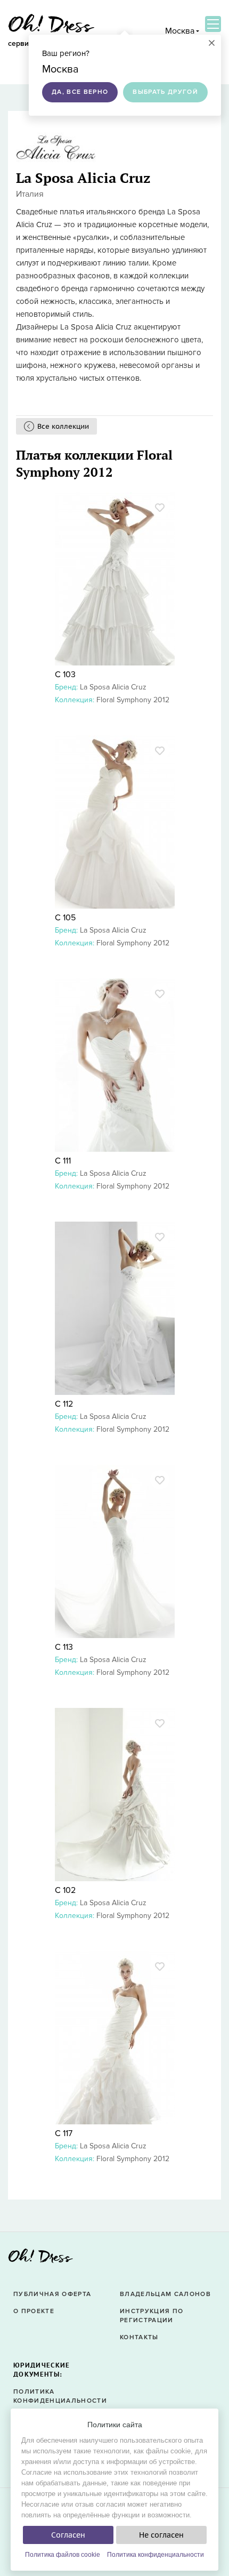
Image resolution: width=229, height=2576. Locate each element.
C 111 (63, 1161)
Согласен (68, 2535)
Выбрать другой (165, 92)
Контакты (139, 2337)
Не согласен (161, 2535)
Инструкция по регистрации (152, 2316)
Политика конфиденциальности (156, 2555)
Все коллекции (63, 426)
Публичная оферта (52, 2294)
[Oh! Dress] (40, 2259)
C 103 (65, 675)
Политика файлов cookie (63, 2555)
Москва (180, 31)
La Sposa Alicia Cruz (113, 687)
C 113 (64, 1647)
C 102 (65, 1890)
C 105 (65, 918)
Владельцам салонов (165, 2294)
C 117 (64, 2133)
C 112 (64, 1404)
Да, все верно (80, 92)
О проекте (34, 2311)
